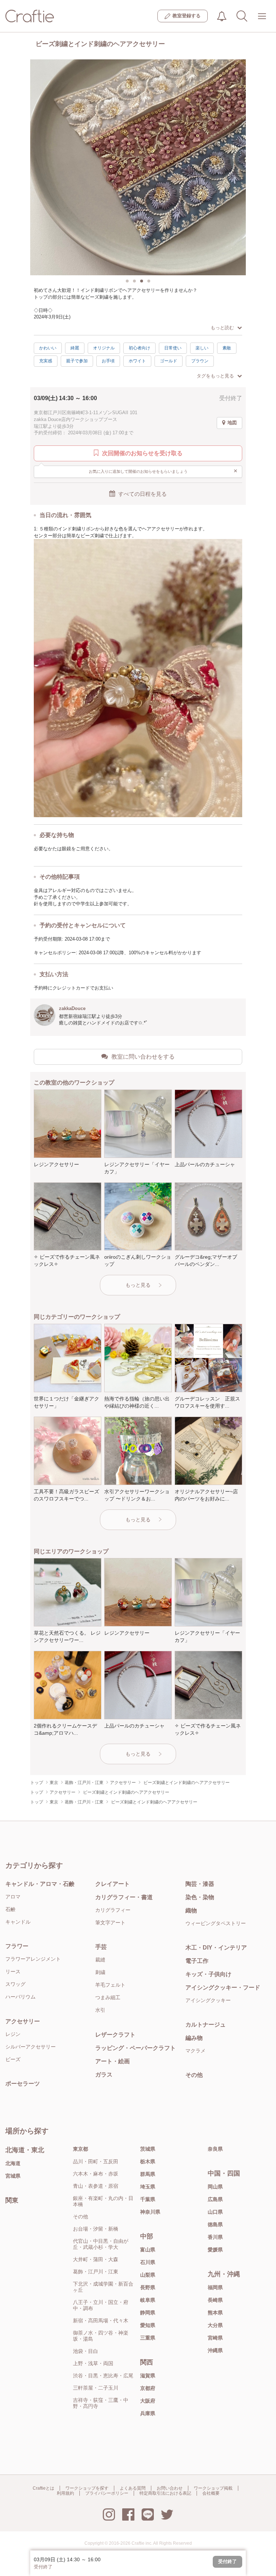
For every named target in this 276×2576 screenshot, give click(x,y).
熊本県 (215, 2313)
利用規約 (65, 2493)
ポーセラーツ (23, 2084)
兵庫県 (148, 2413)
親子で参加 (77, 361)
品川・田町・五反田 (96, 2161)
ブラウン (200, 361)
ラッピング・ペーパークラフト (135, 2048)
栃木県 (148, 2161)
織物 (191, 1911)
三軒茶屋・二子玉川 (96, 2388)
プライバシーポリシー (107, 2493)
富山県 (148, 2250)
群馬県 (148, 2174)
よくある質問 (133, 2488)
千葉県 (148, 2199)
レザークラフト (115, 2035)
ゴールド (169, 361)
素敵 (227, 348)
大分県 (215, 2325)
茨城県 (148, 2149)
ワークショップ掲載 (213, 2488)
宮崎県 (215, 2338)
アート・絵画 (112, 2061)
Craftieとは (43, 2488)
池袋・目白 (86, 2351)
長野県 (148, 2287)
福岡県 (215, 2287)
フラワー (17, 1946)
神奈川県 (150, 2212)
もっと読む (222, 328)
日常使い (173, 348)
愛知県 (148, 2325)
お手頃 (108, 361)
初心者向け (139, 348)
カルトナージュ (206, 2025)
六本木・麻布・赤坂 (96, 2174)
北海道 (13, 2163)
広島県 (215, 2199)
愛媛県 (215, 2250)
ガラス (104, 2075)
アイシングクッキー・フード (223, 1988)
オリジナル (104, 348)
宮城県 (13, 2176)
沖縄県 (215, 2350)
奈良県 (215, 2149)
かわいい (48, 348)
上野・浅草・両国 (93, 2363)
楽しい (202, 348)
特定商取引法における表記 (165, 2493)
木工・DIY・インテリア (216, 1948)
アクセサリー (23, 2021)
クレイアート (112, 1884)
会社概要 (211, 2493)
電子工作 (197, 1961)
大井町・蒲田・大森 (96, 2259)
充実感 (46, 361)
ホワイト (137, 361)
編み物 (194, 2038)
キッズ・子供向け (208, 1974)
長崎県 (215, 2300)
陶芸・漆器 (200, 1884)
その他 (194, 2075)
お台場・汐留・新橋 (96, 2229)
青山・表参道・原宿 (96, 2186)
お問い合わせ (170, 2488)
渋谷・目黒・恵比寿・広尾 (103, 2376)
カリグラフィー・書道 (124, 1897)
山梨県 (148, 2275)
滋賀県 (148, 2376)
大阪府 (148, 2401)
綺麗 (75, 348)
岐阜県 (148, 2300)
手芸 (101, 1947)
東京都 (80, 2149)
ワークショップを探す (87, 2488)
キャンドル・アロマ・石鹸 (40, 1884)
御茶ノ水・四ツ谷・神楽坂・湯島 (101, 2336)
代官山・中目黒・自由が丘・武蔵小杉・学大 (101, 2244)
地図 (232, 423)
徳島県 (215, 2224)
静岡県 (148, 2313)
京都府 (148, 2388)
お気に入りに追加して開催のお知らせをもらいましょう (163, 471)
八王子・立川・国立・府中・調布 (101, 2305)
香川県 (215, 2237)
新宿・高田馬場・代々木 (101, 2321)
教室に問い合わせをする (143, 1057)
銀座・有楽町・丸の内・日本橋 (103, 2201)
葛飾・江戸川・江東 (96, 2272)
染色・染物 (200, 1897)
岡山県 (215, 2187)
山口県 (215, 2212)
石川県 (148, 2262)
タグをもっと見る (215, 376)
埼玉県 (148, 2187)
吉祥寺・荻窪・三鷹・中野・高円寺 (101, 2403)
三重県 (148, 2338)
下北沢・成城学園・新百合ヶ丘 (103, 2287)
